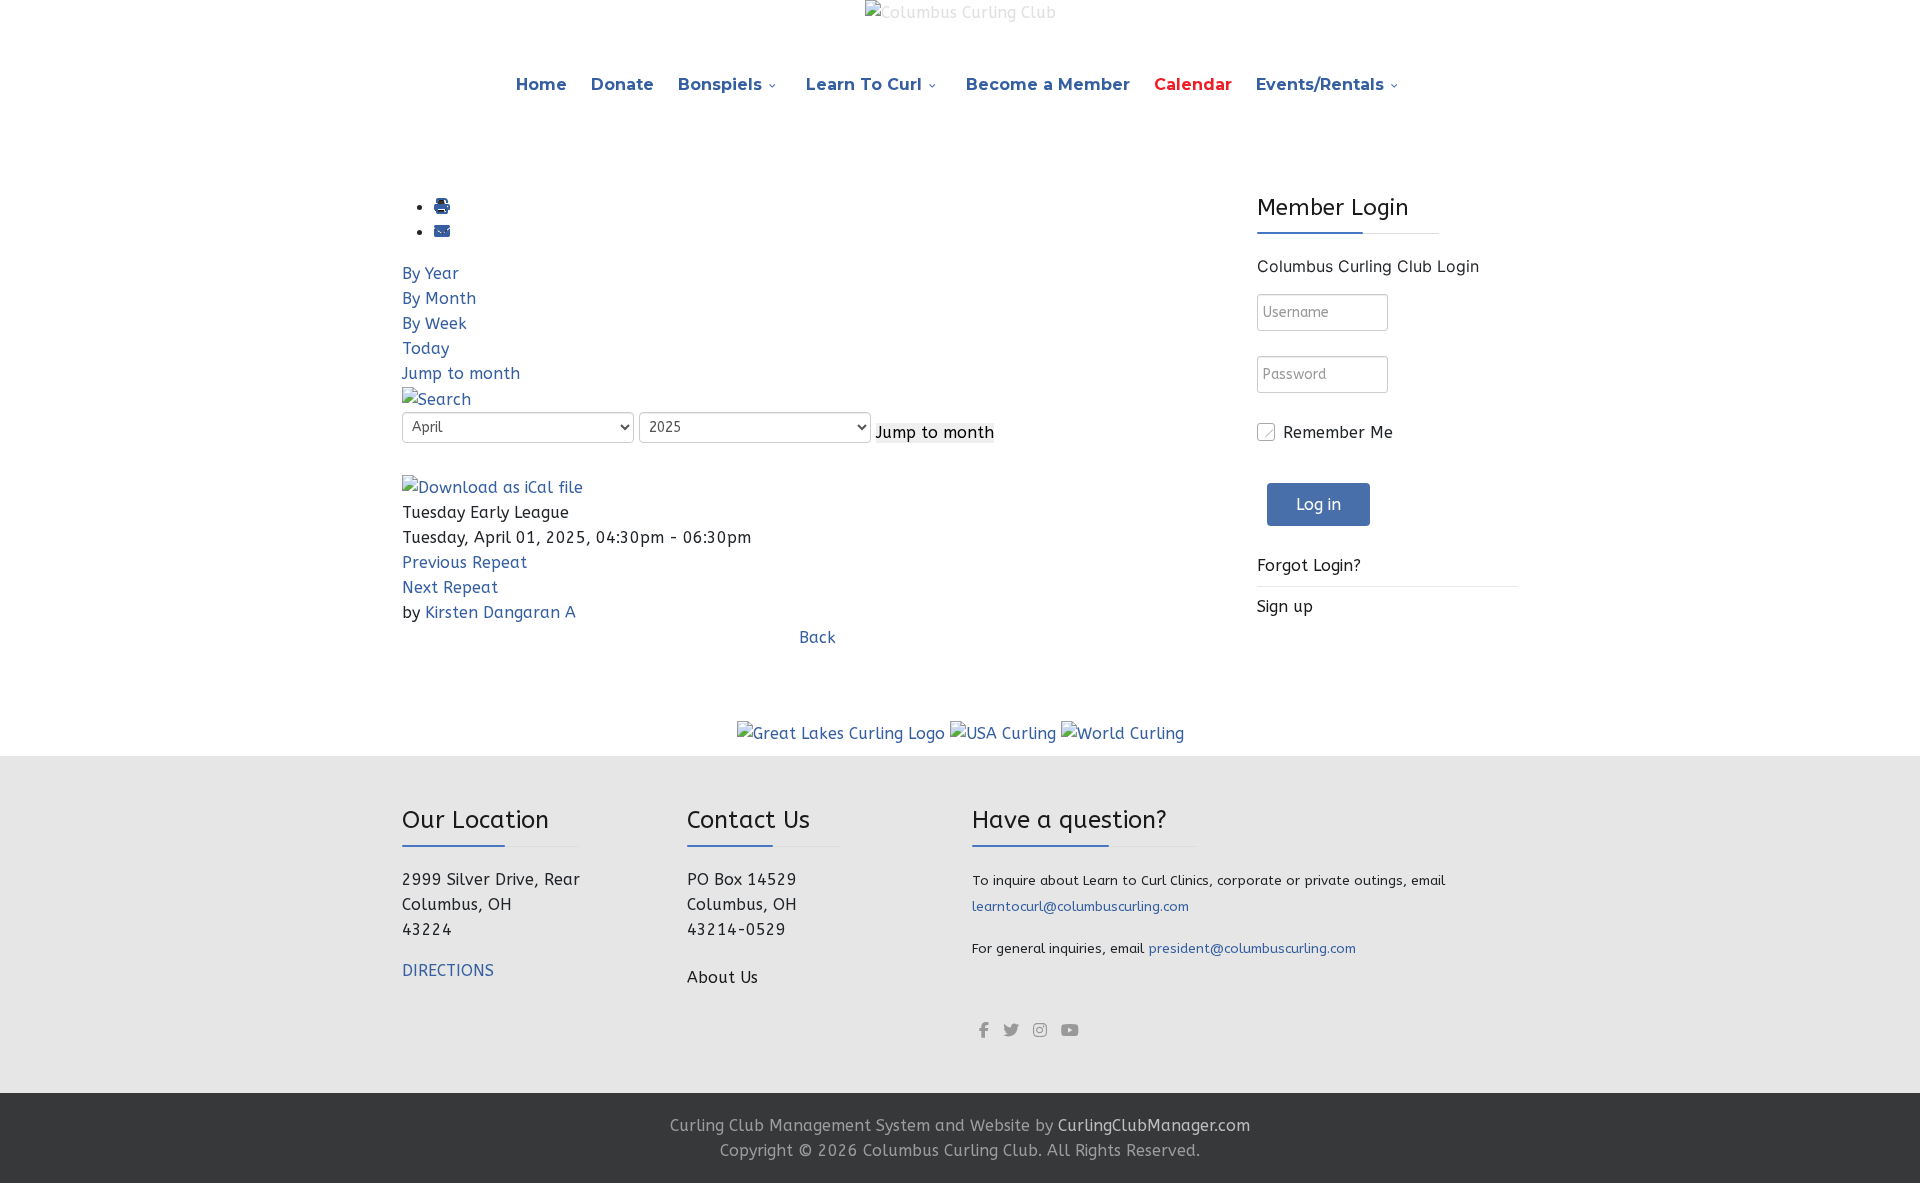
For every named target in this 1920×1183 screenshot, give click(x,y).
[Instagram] (1040, 1030)
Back (817, 637)
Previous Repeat (464, 562)
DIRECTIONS (448, 970)
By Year (430, 273)
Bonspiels (720, 84)
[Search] (436, 398)
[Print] (441, 207)
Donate (622, 84)
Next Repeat (450, 587)
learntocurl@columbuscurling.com (1080, 906)
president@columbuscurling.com (1252, 948)
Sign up (1285, 606)
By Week (434, 323)
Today (425, 348)
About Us (722, 977)
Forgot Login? (1309, 565)
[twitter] (1011, 1030)
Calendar (1193, 84)
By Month (439, 298)
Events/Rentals (1320, 84)
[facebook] (984, 1030)
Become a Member (1048, 84)
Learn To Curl (864, 84)
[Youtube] (1070, 1030)
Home (541, 84)
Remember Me (1338, 432)
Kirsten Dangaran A (500, 612)
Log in (1318, 504)
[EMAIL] (441, 232)
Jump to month (461, 373)
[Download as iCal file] (492, 485)
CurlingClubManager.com (1154, 1125)
